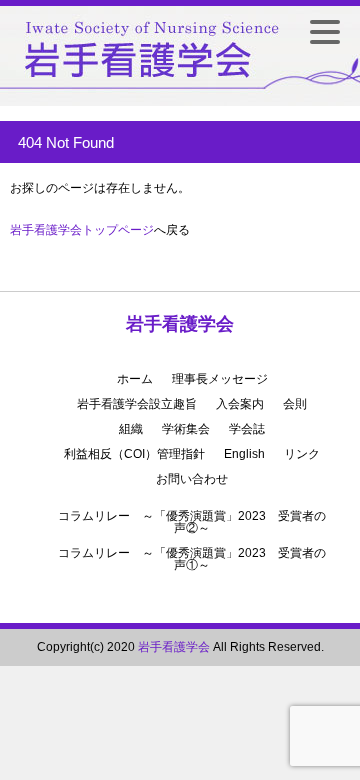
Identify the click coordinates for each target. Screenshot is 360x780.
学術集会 (186, 429)
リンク (302, 454)
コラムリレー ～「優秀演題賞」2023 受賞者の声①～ (192, 559)
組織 (131, 429)
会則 (295, 404)
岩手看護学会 (180, 324)
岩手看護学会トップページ (82, 230)
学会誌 (247, 429)
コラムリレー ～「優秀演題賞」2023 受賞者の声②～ (192, 522)
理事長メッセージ (220, 379)
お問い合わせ (192, 479)
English (244, 454)
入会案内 (240, 404)
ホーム (135, 379)
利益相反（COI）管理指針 (134, 454)
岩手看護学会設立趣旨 (137, 404)
